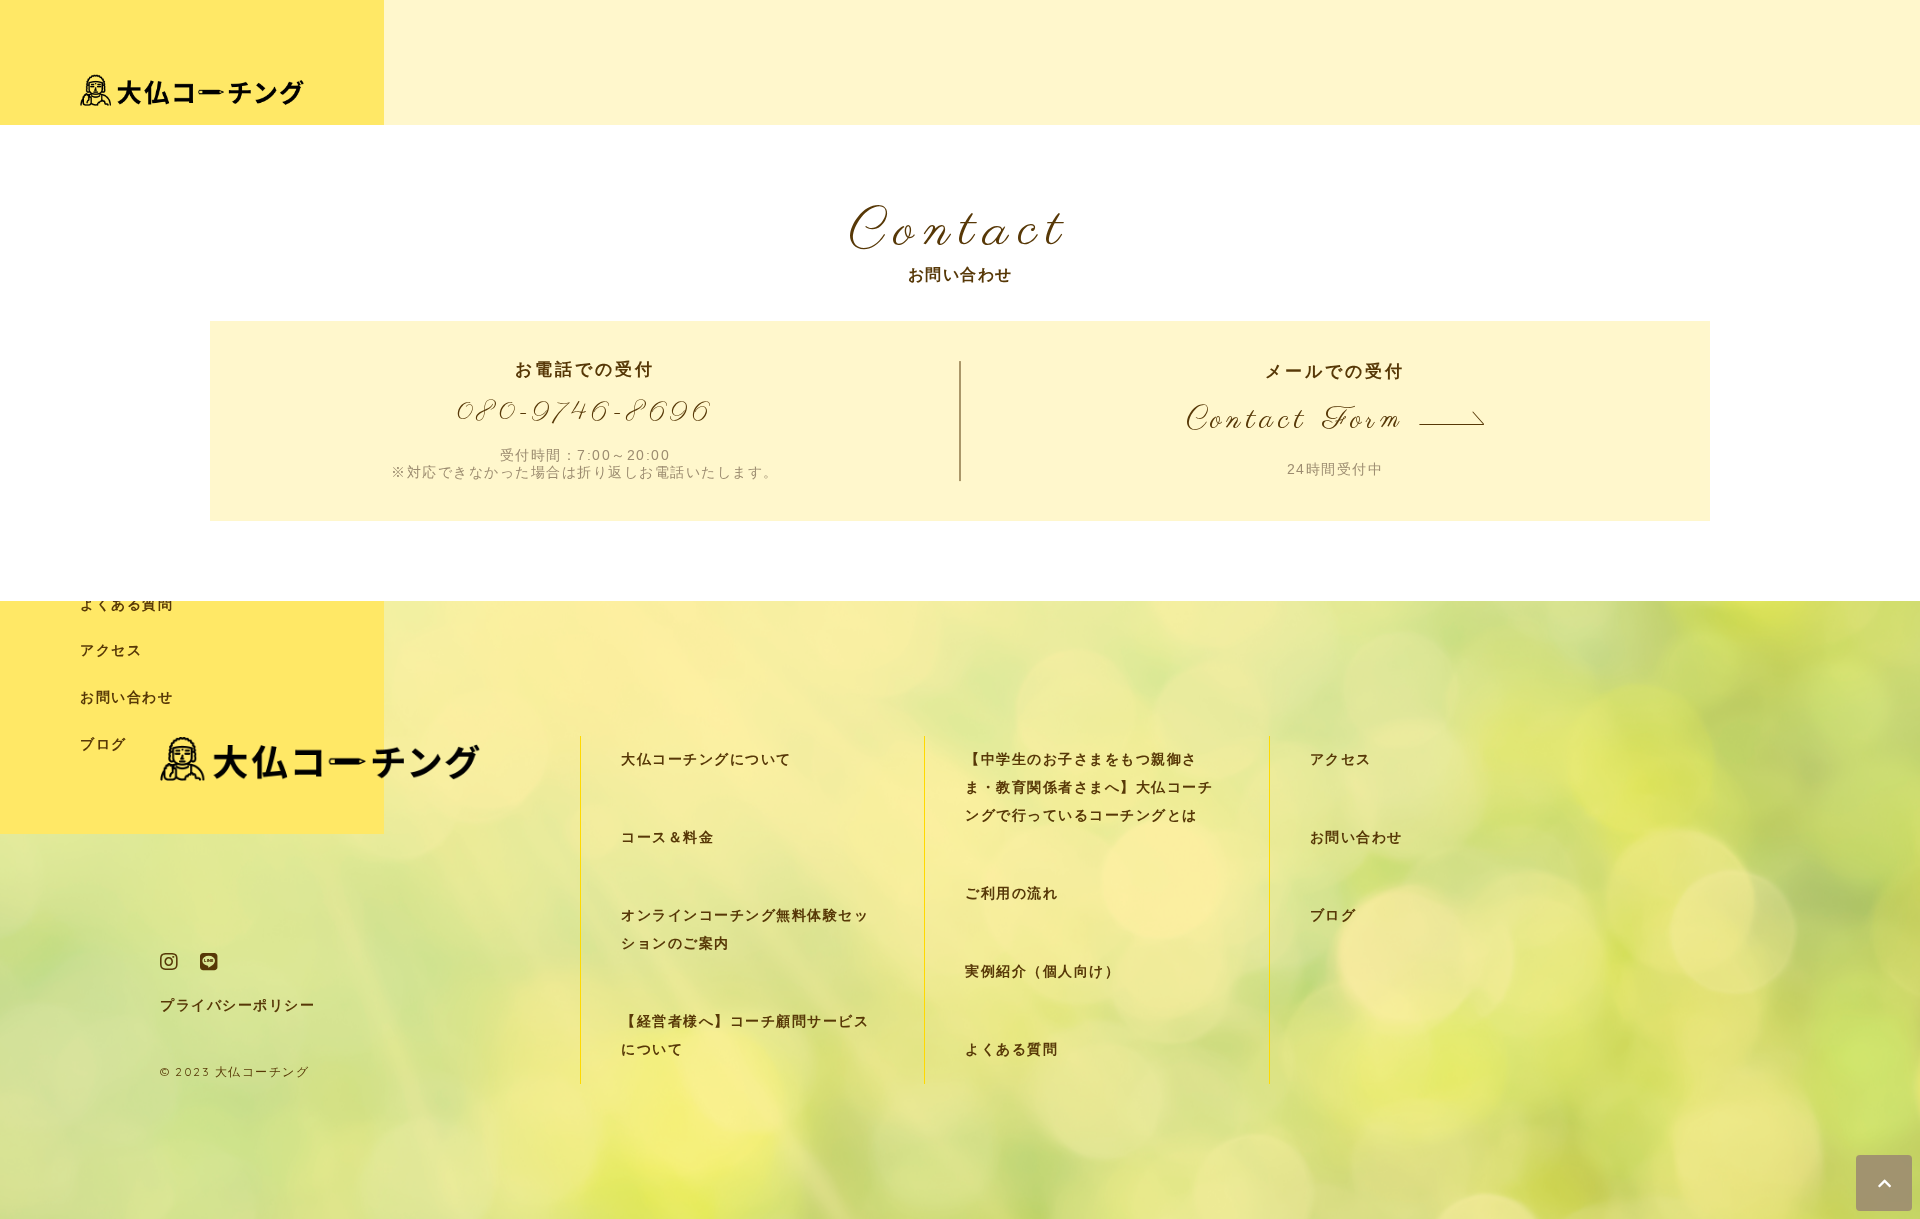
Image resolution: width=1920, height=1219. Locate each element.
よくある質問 (126, 604)
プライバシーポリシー (237, 1005)
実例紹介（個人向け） (1042, 971)
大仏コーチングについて (706, 759)
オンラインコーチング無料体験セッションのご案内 (745, 929)
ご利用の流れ (1011, 893)
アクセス (111, 650)
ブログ (103, 744)
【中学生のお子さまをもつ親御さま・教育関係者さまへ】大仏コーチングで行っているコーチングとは (1089, 787)
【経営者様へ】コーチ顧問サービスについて (745, 1035)
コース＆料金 (667, 837)
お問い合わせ (126, 697)
